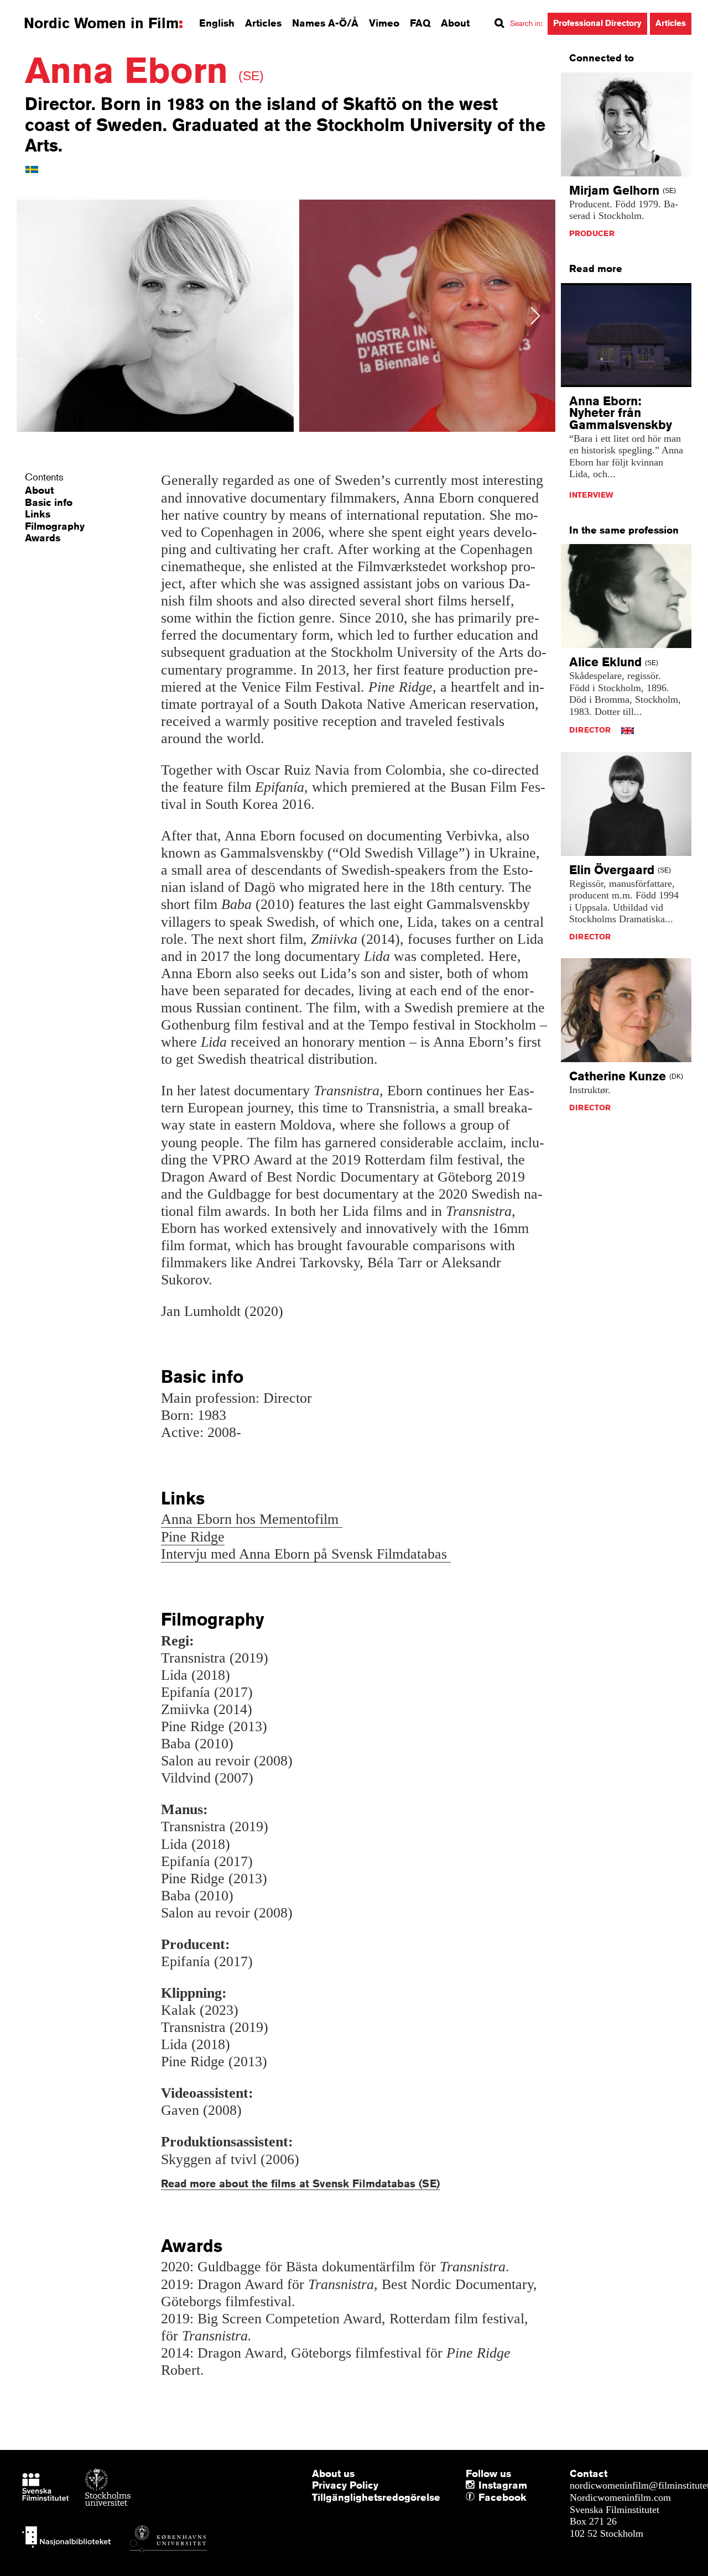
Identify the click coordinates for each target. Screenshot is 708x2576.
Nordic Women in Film (101, 23)
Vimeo (384, 23)
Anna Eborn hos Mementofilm (252, 1519)
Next (535, 315)
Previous (39, 315)
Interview (591, 495)
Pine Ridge (193, 1537)
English (217, 23)
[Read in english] (628, 730)
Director (590, 730)
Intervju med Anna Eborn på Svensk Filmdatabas (306, 1554)
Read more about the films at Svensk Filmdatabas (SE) (300, 2183)
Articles (263, 23)
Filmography (55, 526)
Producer (592, 233)
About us (333, 2473)
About (455, 23)
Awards (43, 537)
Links (38, 514)
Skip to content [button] (38, 10)
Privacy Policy (345, 2485)
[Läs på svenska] (32, 169)
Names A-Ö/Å (325, 23)
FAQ (420, 23)
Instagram (503, 2485)
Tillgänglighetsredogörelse (376, 2497)
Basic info (49, 502)
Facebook (481, 2497)
